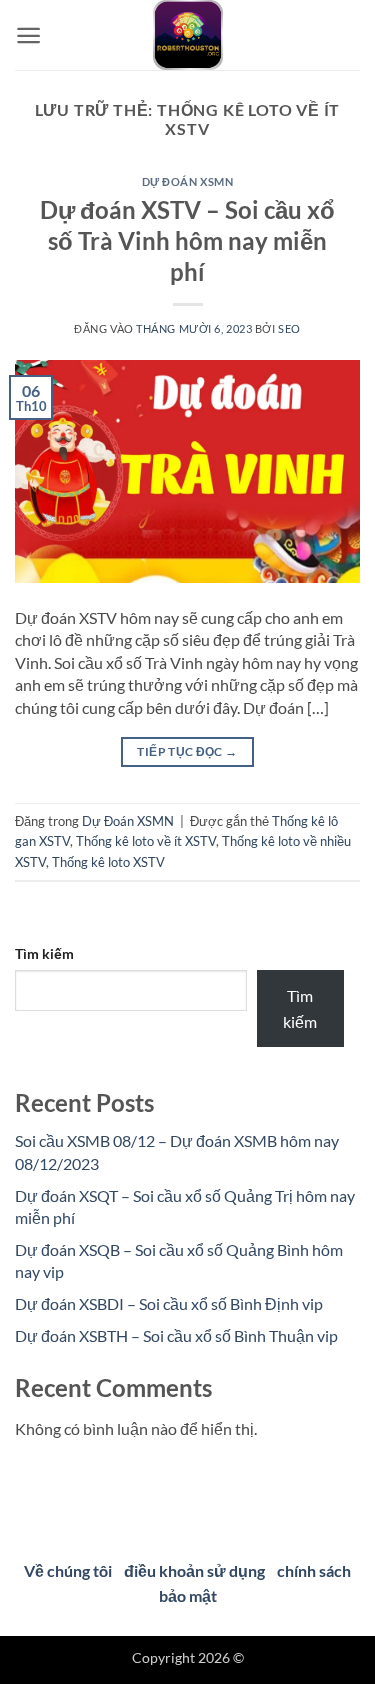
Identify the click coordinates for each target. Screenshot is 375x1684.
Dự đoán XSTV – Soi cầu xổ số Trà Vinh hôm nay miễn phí (187, 240)
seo (289, 328)
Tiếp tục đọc (187, 751)
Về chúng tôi (68, 1570)
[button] (28, 35)
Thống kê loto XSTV (108, 862)
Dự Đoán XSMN (188, 181)
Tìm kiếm (44, 953)
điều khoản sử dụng (194, 1570)
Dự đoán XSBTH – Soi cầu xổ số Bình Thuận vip (176, 1335)
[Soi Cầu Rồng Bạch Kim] (188, 35)
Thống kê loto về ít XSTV (146, 841)
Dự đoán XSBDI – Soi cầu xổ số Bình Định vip (169, 1303)
